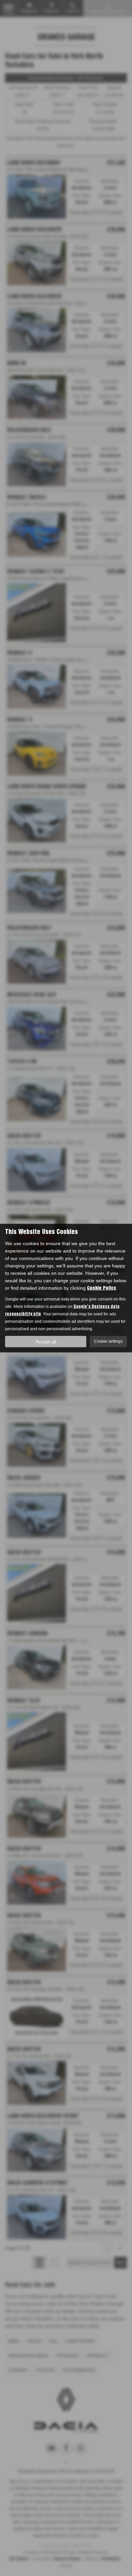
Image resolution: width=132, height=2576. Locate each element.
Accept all (46, 1341)
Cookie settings (108, 1341)
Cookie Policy (101, 1288)
